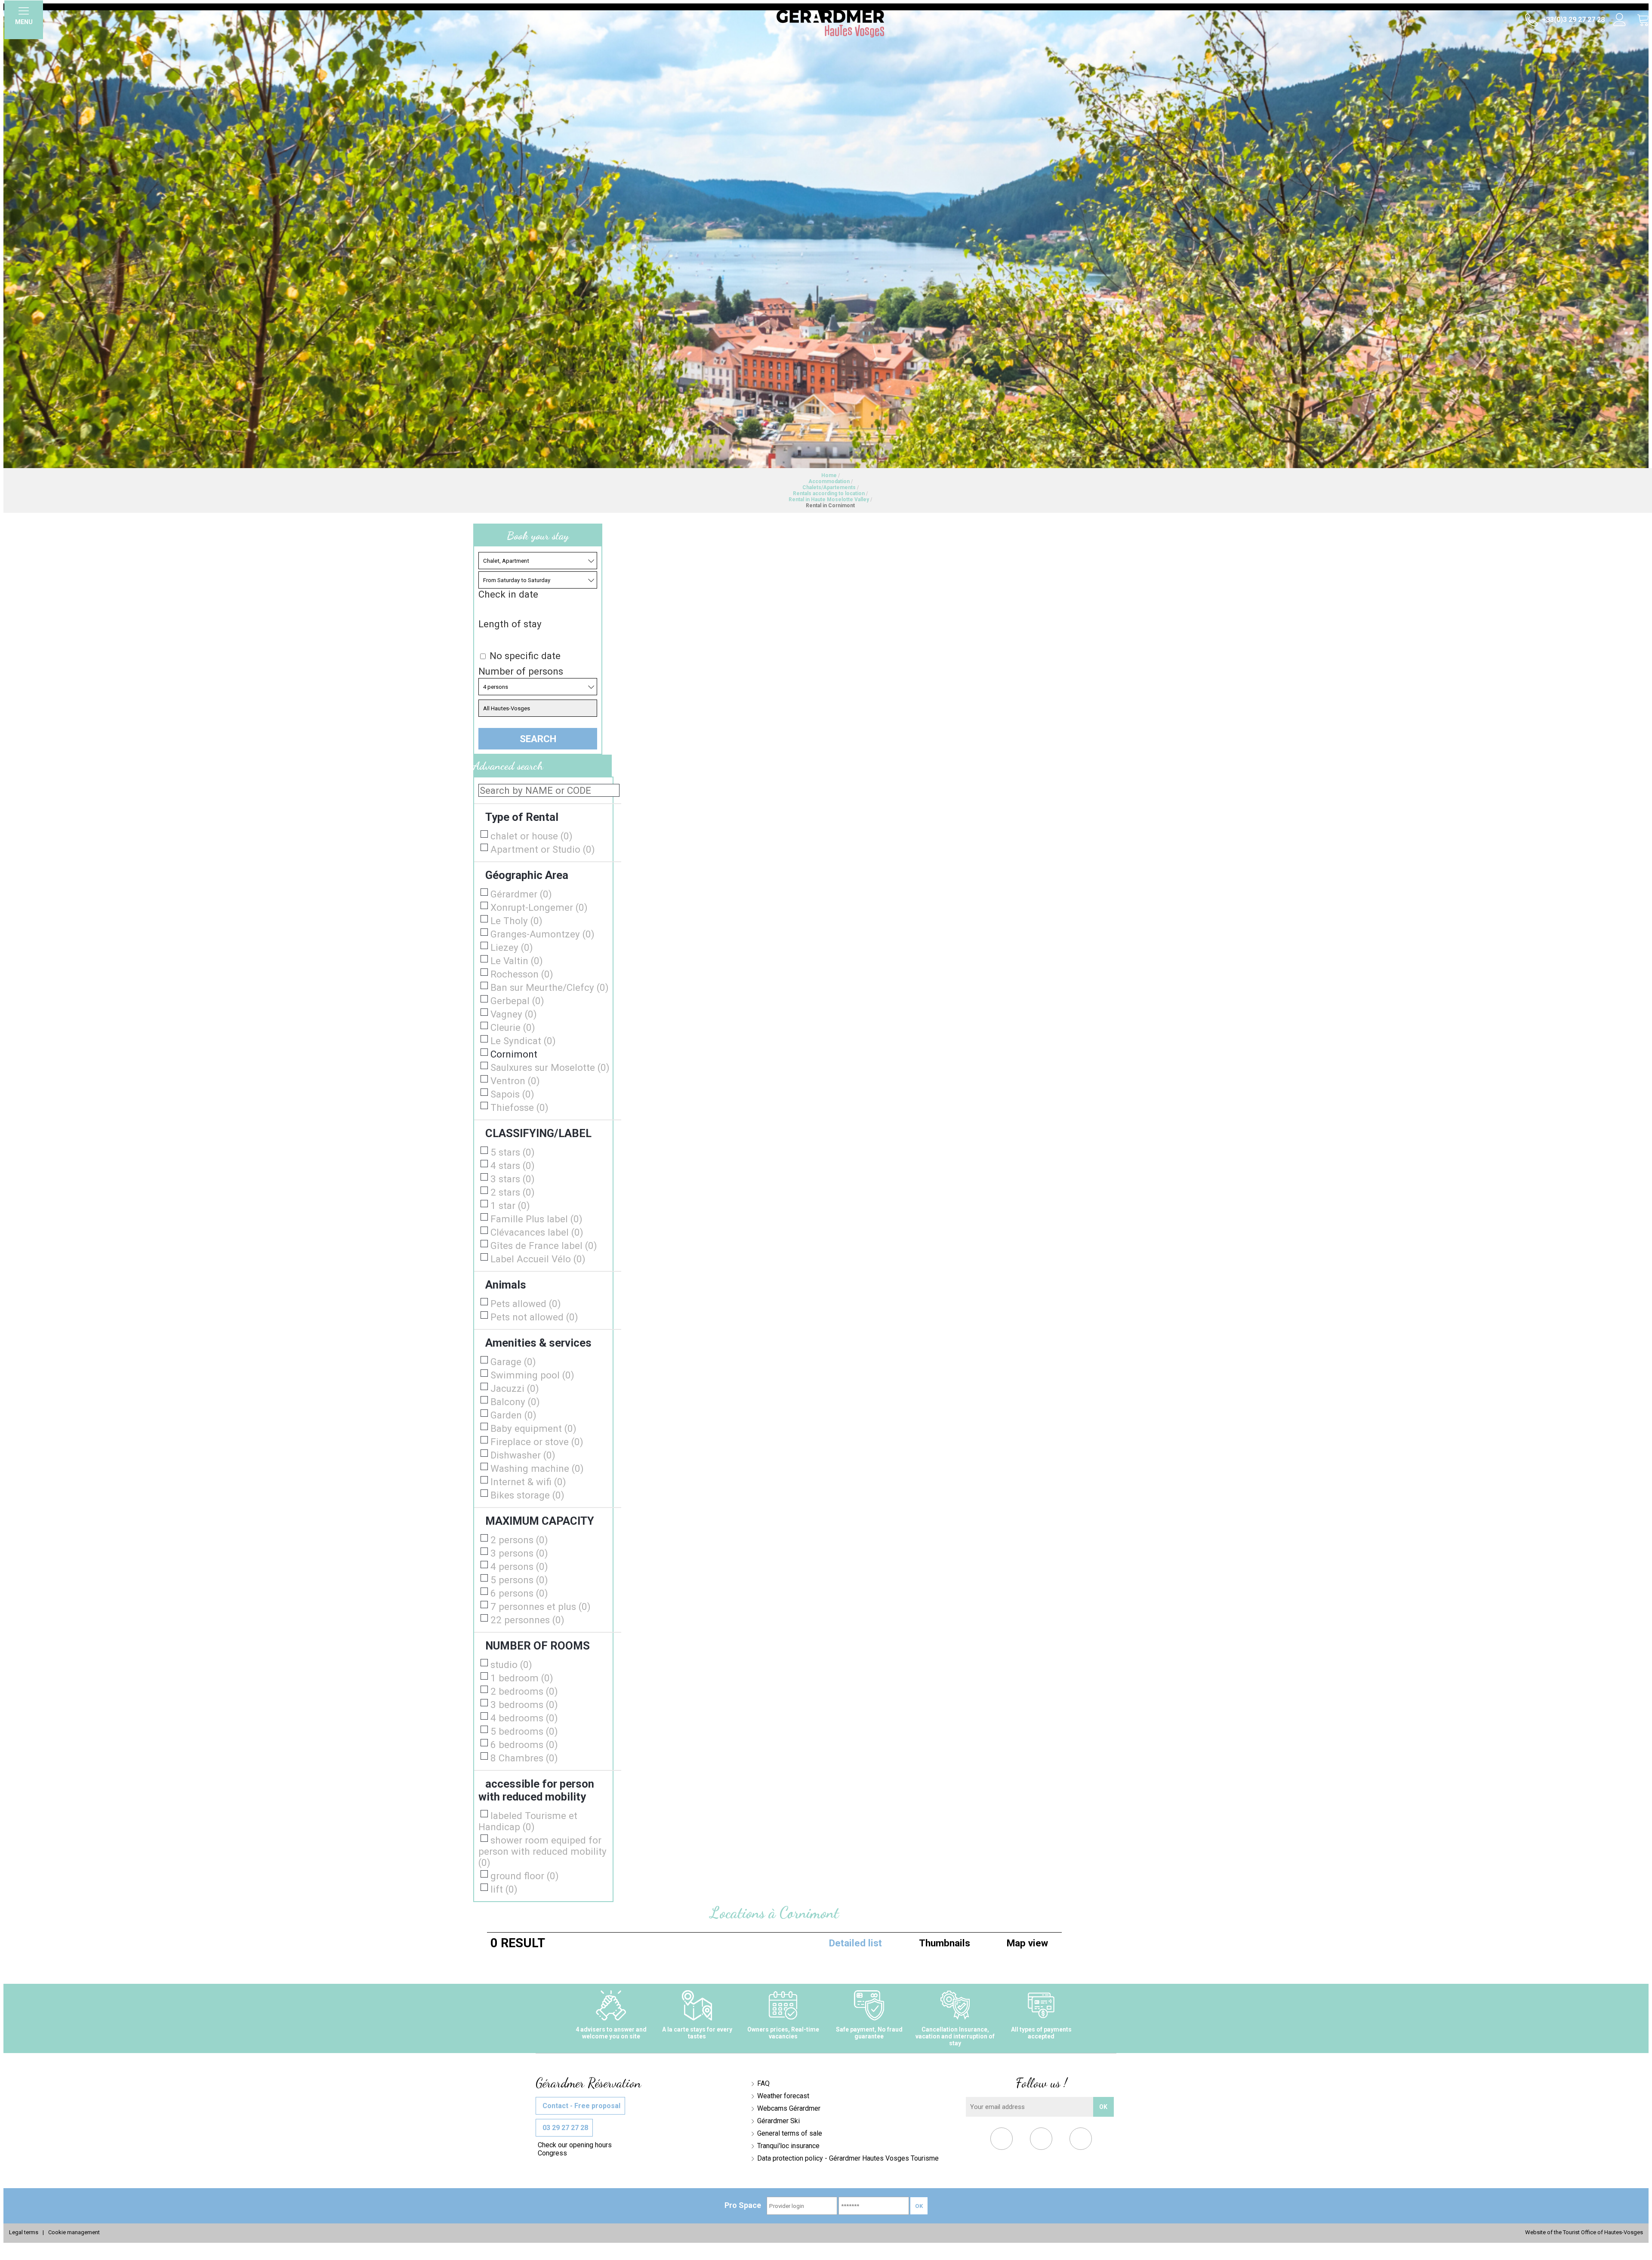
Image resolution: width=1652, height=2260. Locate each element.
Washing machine (537, 1468)
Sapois (512, 1094)
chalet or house (532, 836)
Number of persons (521, 671)
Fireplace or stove (537, 1442)
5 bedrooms (524, 1731)
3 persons (519, 1553)
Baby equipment (533, 1428)
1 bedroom (522, 1678)
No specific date (525, 656)
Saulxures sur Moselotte (550, 1067)
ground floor (525, 1876)
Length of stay (510, 624)
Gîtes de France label (544, 1246)
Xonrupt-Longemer (539, 907)
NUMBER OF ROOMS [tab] (538, 1646)
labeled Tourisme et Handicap (528, 1821)
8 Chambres (524, 1758)
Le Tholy (516, 921)
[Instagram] (1081, 2141)
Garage (513, 1362)
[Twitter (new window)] (1041, 2141)
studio (511, 1665)
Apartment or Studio (543, 849)
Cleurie (513, 1027)
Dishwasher (523, 1455)
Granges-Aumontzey (542, 934)
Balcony (515, 1402)
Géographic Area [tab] (527, 875)
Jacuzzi (515, 1388)
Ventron (515, 1081)
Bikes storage (527, 1495)
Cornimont (514, 1054)
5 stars (513, 1152)
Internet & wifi (528, 1482)
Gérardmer (521, 894)
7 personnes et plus (541, 1606)
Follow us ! (1041, 2083)
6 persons (519, 1593)
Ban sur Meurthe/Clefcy (550, 987)
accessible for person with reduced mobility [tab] (536, 1790)
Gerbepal (517, 1001)
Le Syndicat (523, 1041)
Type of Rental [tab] (522, 817)
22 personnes (527, 1620)
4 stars (513, 1165)
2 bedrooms (524, 1691)
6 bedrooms (524, 1745)
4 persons (519, 1566)
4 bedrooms (524, 1718)
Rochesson (522, 974)
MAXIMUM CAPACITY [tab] (540, 1521)
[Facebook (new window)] (1002, 2141)
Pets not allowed (534, 1317)
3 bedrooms (524, 1705)
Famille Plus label (536, 1219)
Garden (513, 1415)
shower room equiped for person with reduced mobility (542, 1851)
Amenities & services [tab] (538, 1343)
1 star (510, 1206)
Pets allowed (526, 1304)
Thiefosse (519, 1107)
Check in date (508, 594)
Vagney (514, 1014)
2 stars (513, 1192)
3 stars (513, 1179)
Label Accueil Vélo (538, 1259)
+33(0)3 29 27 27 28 (1572, 20)
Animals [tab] (506, 1285)
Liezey (512, 947)
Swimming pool (532, 1375)
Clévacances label (537, 1232)
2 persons (519, 1540)
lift (504, 1889)
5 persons (519, 1580)
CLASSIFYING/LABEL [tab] (538, 1133)
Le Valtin (517, 961)
